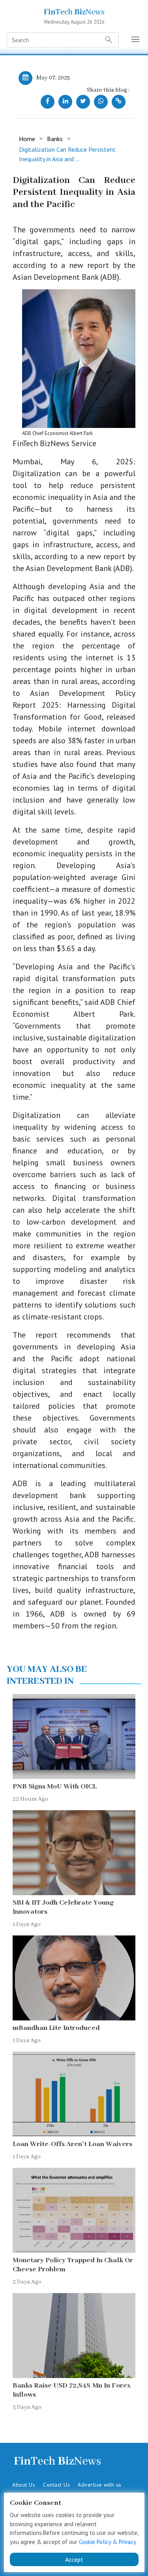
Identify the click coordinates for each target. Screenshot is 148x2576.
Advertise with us (100, 2485)
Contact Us (56, 2485)
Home (27, 139)
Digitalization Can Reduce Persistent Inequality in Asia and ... (67, 154)
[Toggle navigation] (136, 40)
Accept (74, 2559)
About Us (24, 2485)
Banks (55, 139)
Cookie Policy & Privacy (108, 2542)
